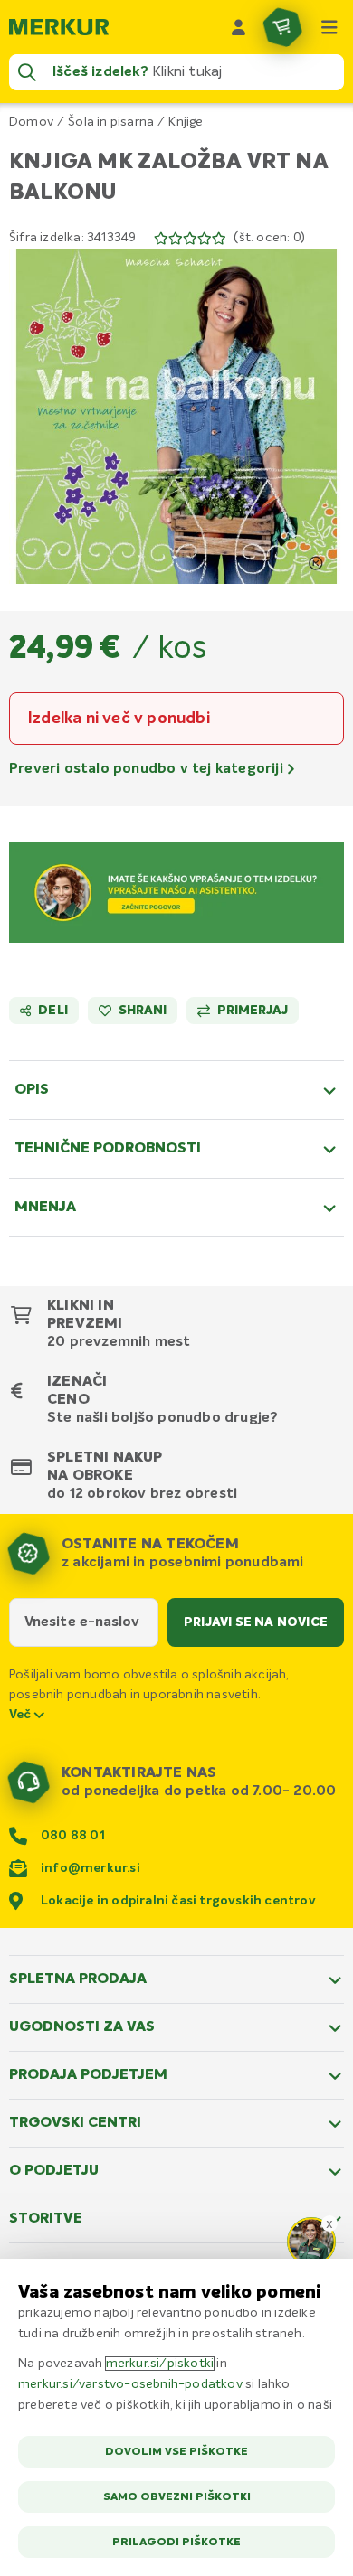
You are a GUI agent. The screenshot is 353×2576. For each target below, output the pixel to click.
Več (22, 1715)
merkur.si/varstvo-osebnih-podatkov (130, 2384)
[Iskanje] (27, 72)
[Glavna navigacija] (329, 27)
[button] (176, 417)
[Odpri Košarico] (282, 27)
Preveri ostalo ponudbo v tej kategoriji (148, 769)
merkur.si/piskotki (160, 2364)
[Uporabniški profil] (239, 27)
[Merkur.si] (59, 27)
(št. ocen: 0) (269, 238)
